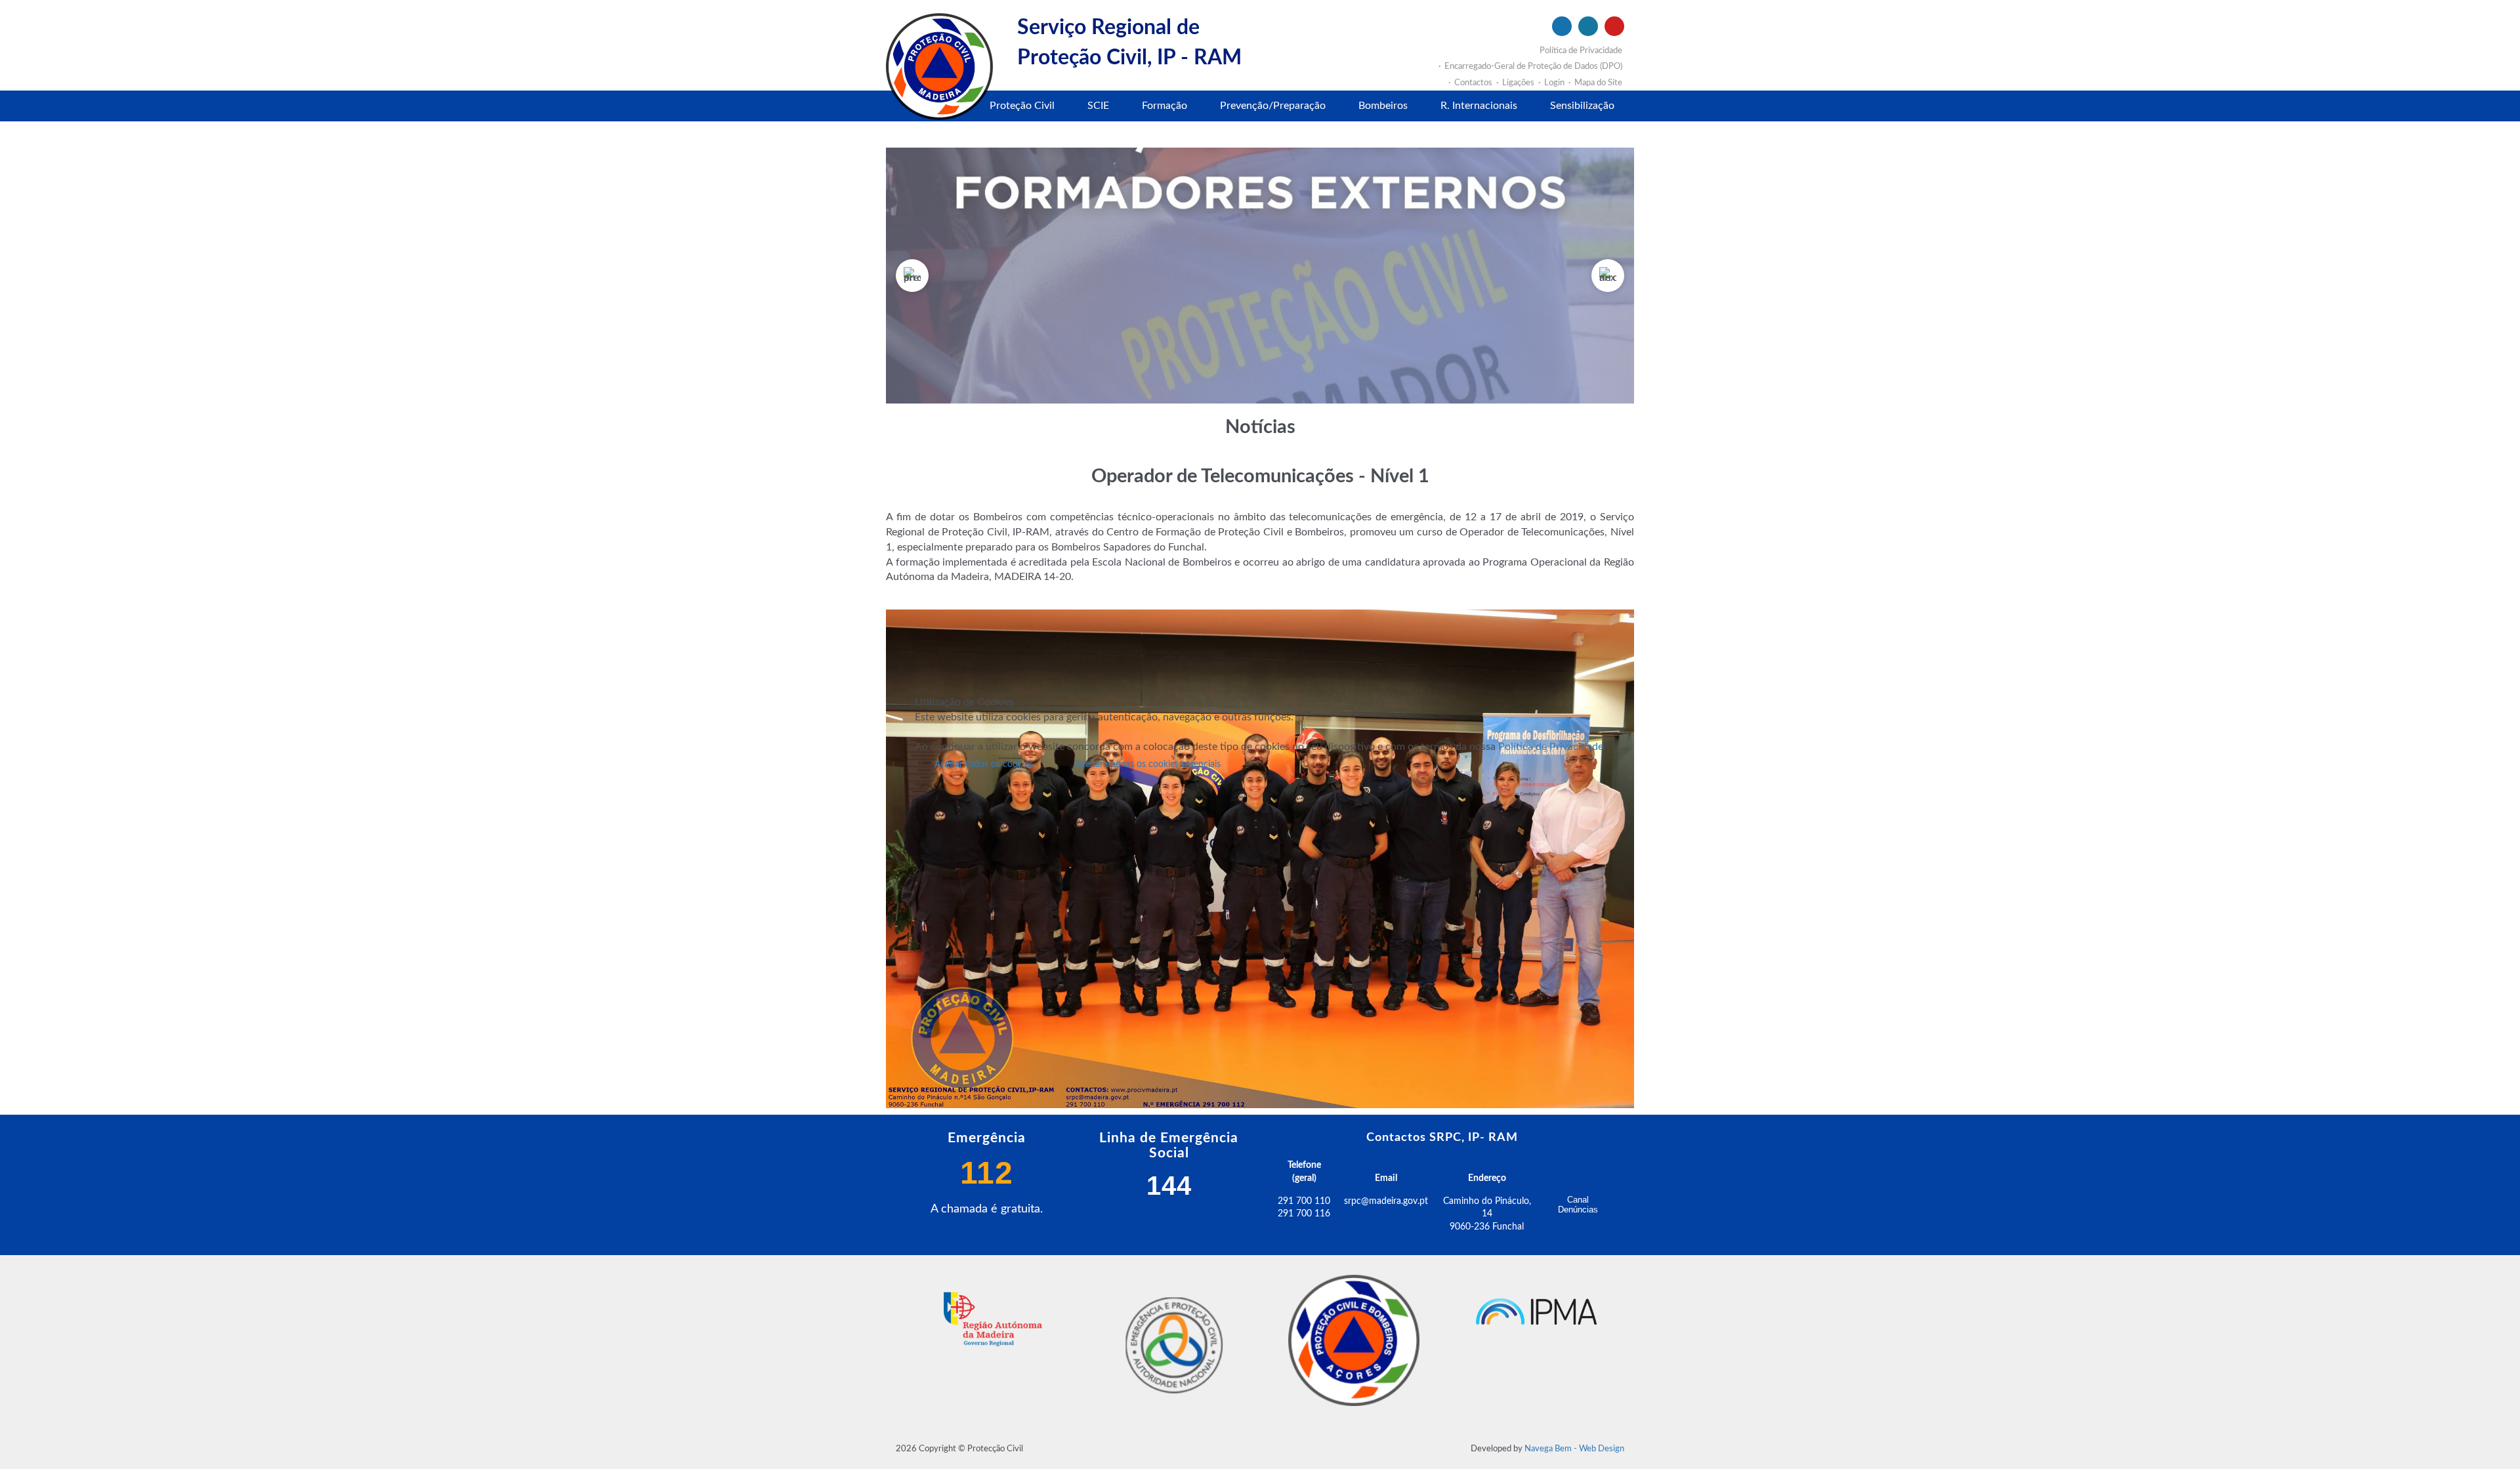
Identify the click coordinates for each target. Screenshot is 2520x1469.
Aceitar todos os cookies (984, 764)
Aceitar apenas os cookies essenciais (1148, 764)
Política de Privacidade (1551, 747)
